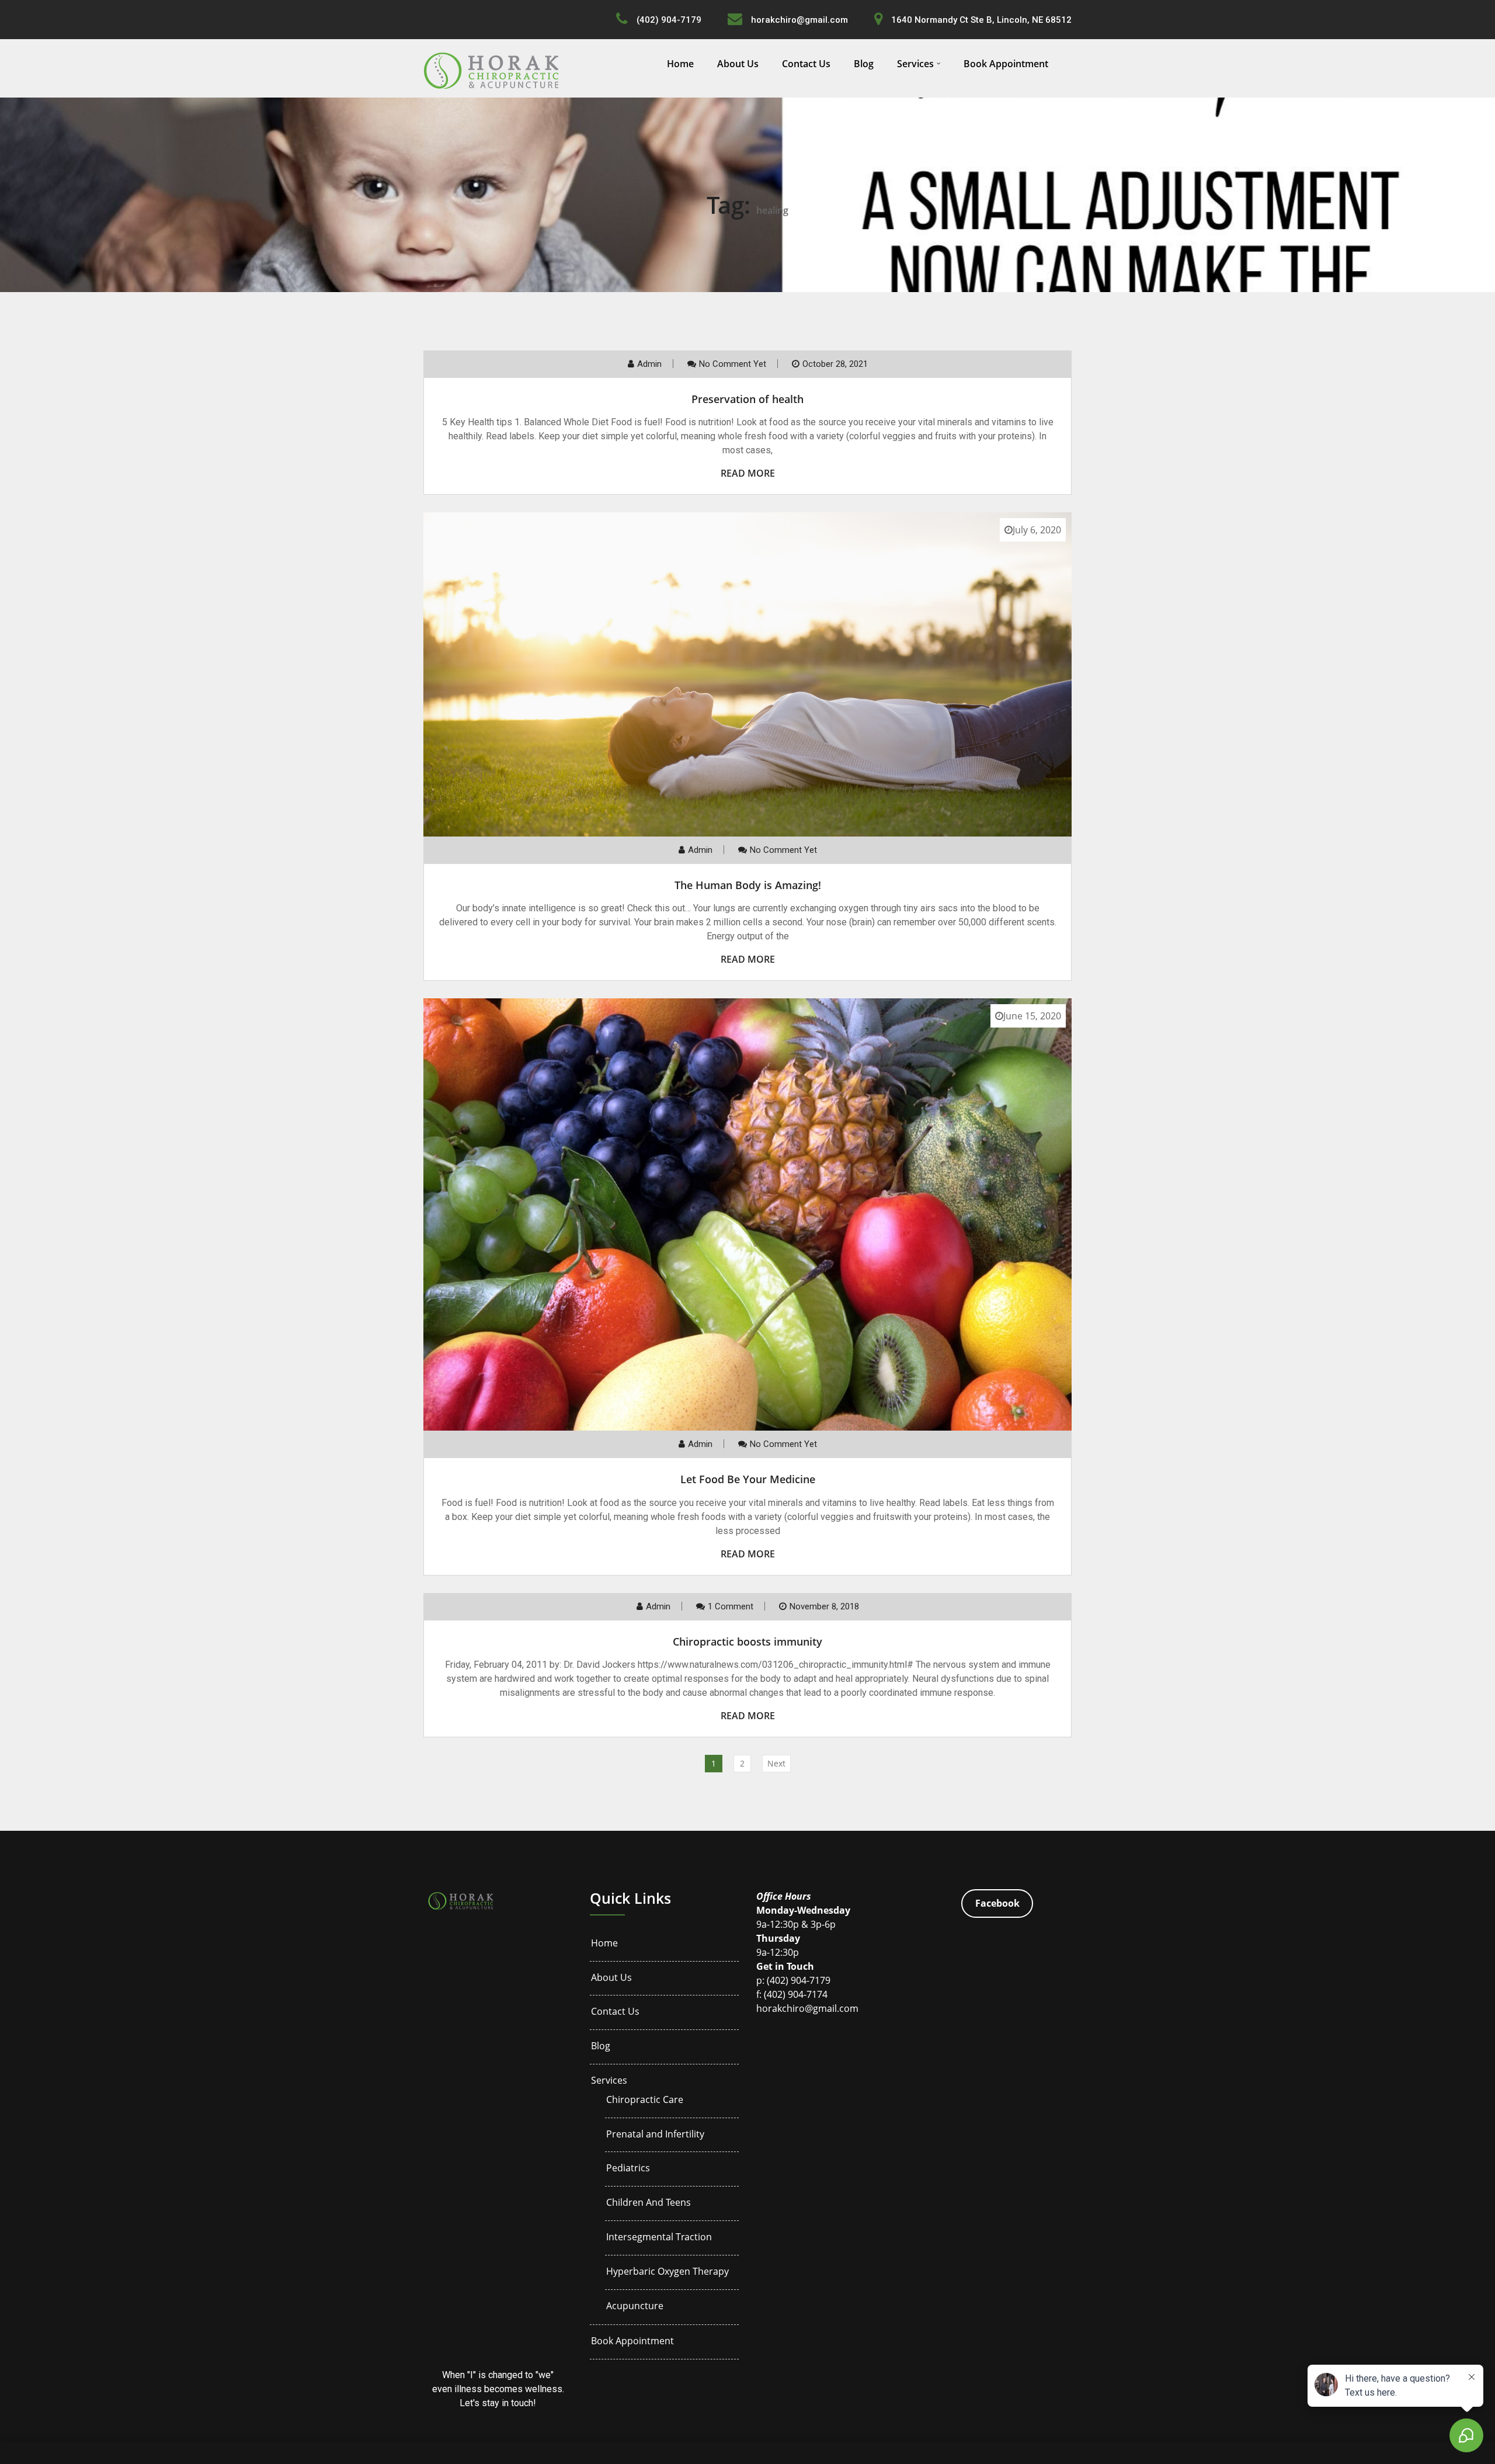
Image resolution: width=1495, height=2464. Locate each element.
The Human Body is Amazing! (748, 885)
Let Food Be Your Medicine (748, 1479)
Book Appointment (1006, 64)
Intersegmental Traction (659, 2237)
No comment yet (733, 364)
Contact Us (806, 64)
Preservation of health (747, 399)
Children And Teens (649, 2203)
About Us (738, 64)
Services (915, 64)
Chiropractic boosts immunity (747, 1641)
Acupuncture (635, 2306)
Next (776, 1763)
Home (680, 64)
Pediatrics (628, 2168)
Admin (649, 364)
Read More (748, 473)
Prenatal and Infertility (655, 2134)
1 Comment (731, 1606)
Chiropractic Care (645, 2100)
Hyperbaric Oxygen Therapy (667, 2272)
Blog (864, 64)
